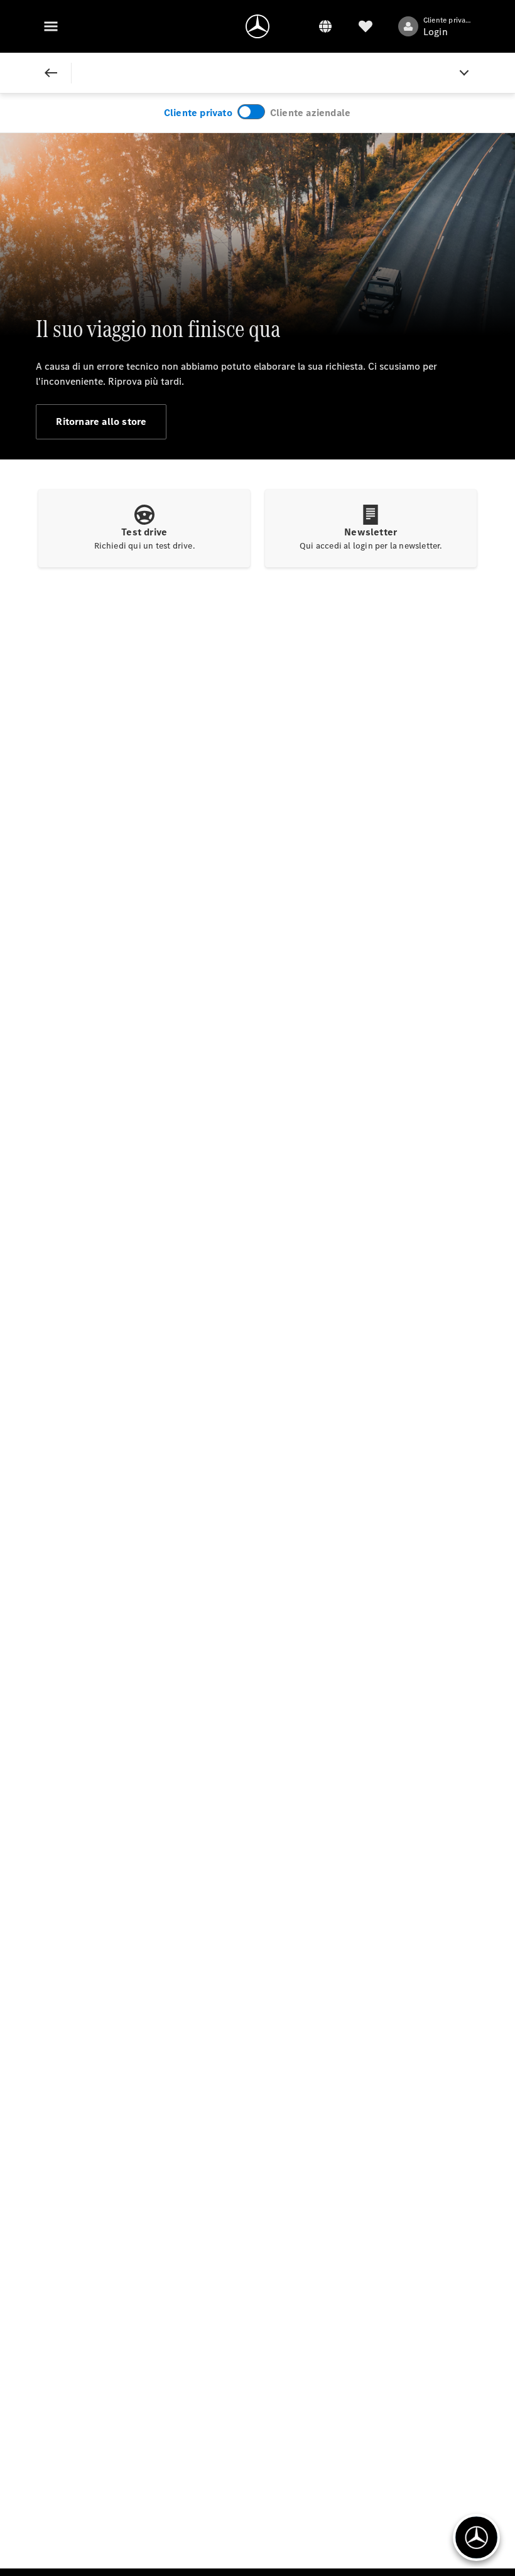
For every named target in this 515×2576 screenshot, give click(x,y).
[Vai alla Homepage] (257, 26)
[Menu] (51, 26)
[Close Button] (51, 73)
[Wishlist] (366, 26)
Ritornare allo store (101, 421)
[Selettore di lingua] (325, 26)
